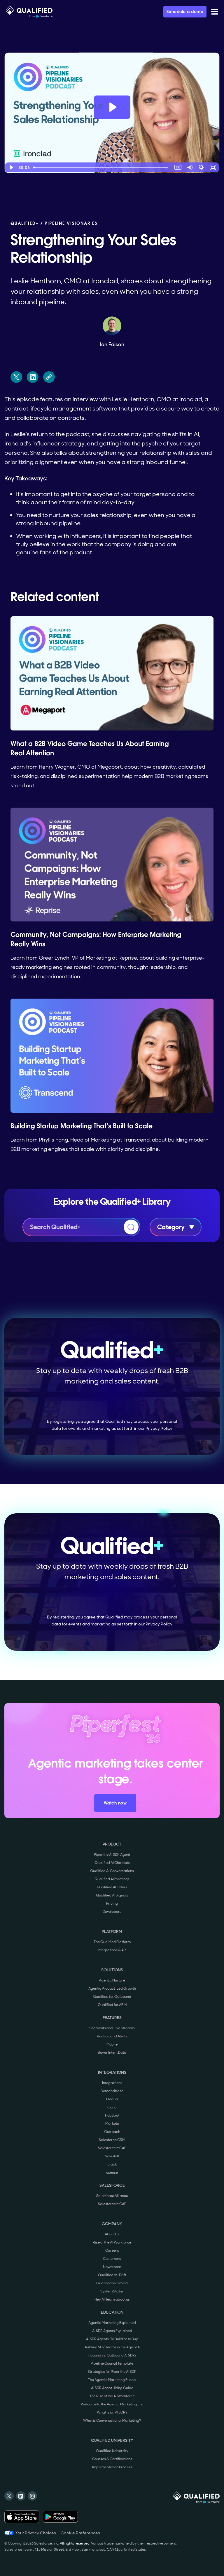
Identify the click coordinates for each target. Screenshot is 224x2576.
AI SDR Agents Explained (112, 2331)
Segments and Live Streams (112, 2028)
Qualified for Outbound (112, 1997)
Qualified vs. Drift (112, 2275)
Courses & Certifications (112, 2459)
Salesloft (112, 2156)
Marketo (112, 2124)
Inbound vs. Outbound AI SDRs (112, 2355)
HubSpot (112, 2115)
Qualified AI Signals (112, 1895)
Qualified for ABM (112, 2005)
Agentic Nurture (112, 1980)
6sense (112, 2172)
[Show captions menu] (178, 167)
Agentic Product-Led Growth (112, 1988)
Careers (112, 2251)
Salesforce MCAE (112, 2148)
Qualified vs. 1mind (112, 2283)
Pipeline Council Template (112, 2363)
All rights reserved (75, 2543)
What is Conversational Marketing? (112, 2421)
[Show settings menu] (201, 167)
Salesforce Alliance (112, 2196)
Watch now (115, 1803)
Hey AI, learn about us (112, 2299)
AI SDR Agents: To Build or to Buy (112, 2339)
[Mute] (190, 167)
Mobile (112, 2044)
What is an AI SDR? (112, 2412)
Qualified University (112, 2451)
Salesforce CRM (112, 2140)
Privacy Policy (159, 1428)
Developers (112, 1912)
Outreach (112, 2132)
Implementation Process (112, 2467)
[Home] (29, 12)
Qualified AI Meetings (112, 1879)
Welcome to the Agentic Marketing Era (112, 2404)
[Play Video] (11, 167)
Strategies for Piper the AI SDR (112, 2372)
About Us (112, 2234)
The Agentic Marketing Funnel (112, 2380)
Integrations (112, 2083)
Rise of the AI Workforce (112, 2242)
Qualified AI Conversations (112, 1871)
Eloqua (112, 2099)
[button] (215, 12)
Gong (112, 2107)
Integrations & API (112, 1950)
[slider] (102, 167)
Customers (112, 2259)
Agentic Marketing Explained (112, 2323)
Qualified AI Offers (112, 1887)
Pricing (112, 1903)
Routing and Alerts (112, 2036)
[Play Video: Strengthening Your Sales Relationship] (112, 107)
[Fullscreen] (213, 167)
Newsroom (112, 2267)
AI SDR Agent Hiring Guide (112, 2388)
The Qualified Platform (112, 1942)
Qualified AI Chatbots (112, 1863)
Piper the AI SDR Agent (112, 1855)
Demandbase (112, 2091)
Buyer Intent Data (112, 2053)
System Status (112, 2291)
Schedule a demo (185, 12)
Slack (112, 2164)
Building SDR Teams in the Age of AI (112, 2347)
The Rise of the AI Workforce (112, 2396)
